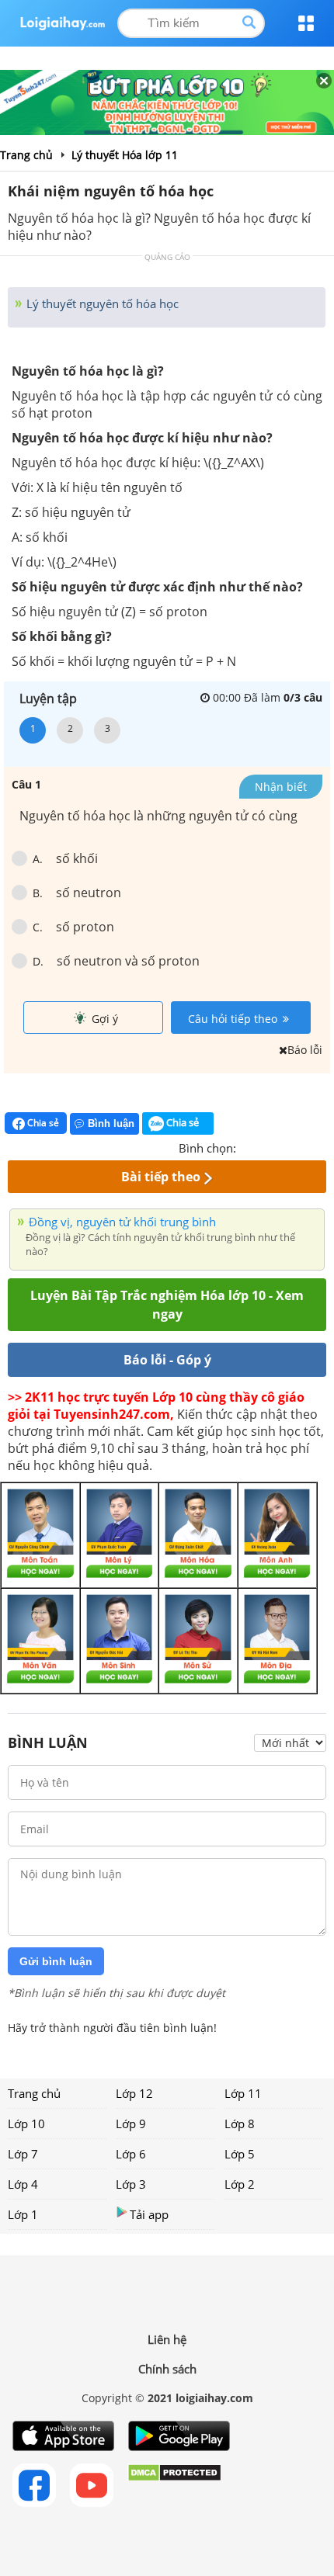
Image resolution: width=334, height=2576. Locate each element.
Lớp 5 (240, 2154)
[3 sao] (286, 1146)
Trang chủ (34, 2093)
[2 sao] (267, 1146)
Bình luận (111, 1123)
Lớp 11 (243, 2093)
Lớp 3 (131, 2184)
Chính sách (167, 2369)
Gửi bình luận (56, 1961)
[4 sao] (304, 1146)
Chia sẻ (42, 1123)
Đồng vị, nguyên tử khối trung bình (122, 1222)
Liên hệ (167, 2339)
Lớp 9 (131, 2124)
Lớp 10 (26, 2124)
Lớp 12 (134, 2093)
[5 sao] (323, 1146)
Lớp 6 (131, 2154)
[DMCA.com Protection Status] (174, 2485)
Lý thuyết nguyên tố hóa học (101, 303)
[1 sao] (249, 1146)
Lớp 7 (23, 2154)
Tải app (149, 2214)
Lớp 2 (240, 2184)
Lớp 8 (240, 2124)
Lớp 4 (23, 2184)
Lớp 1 (23, 2214)
